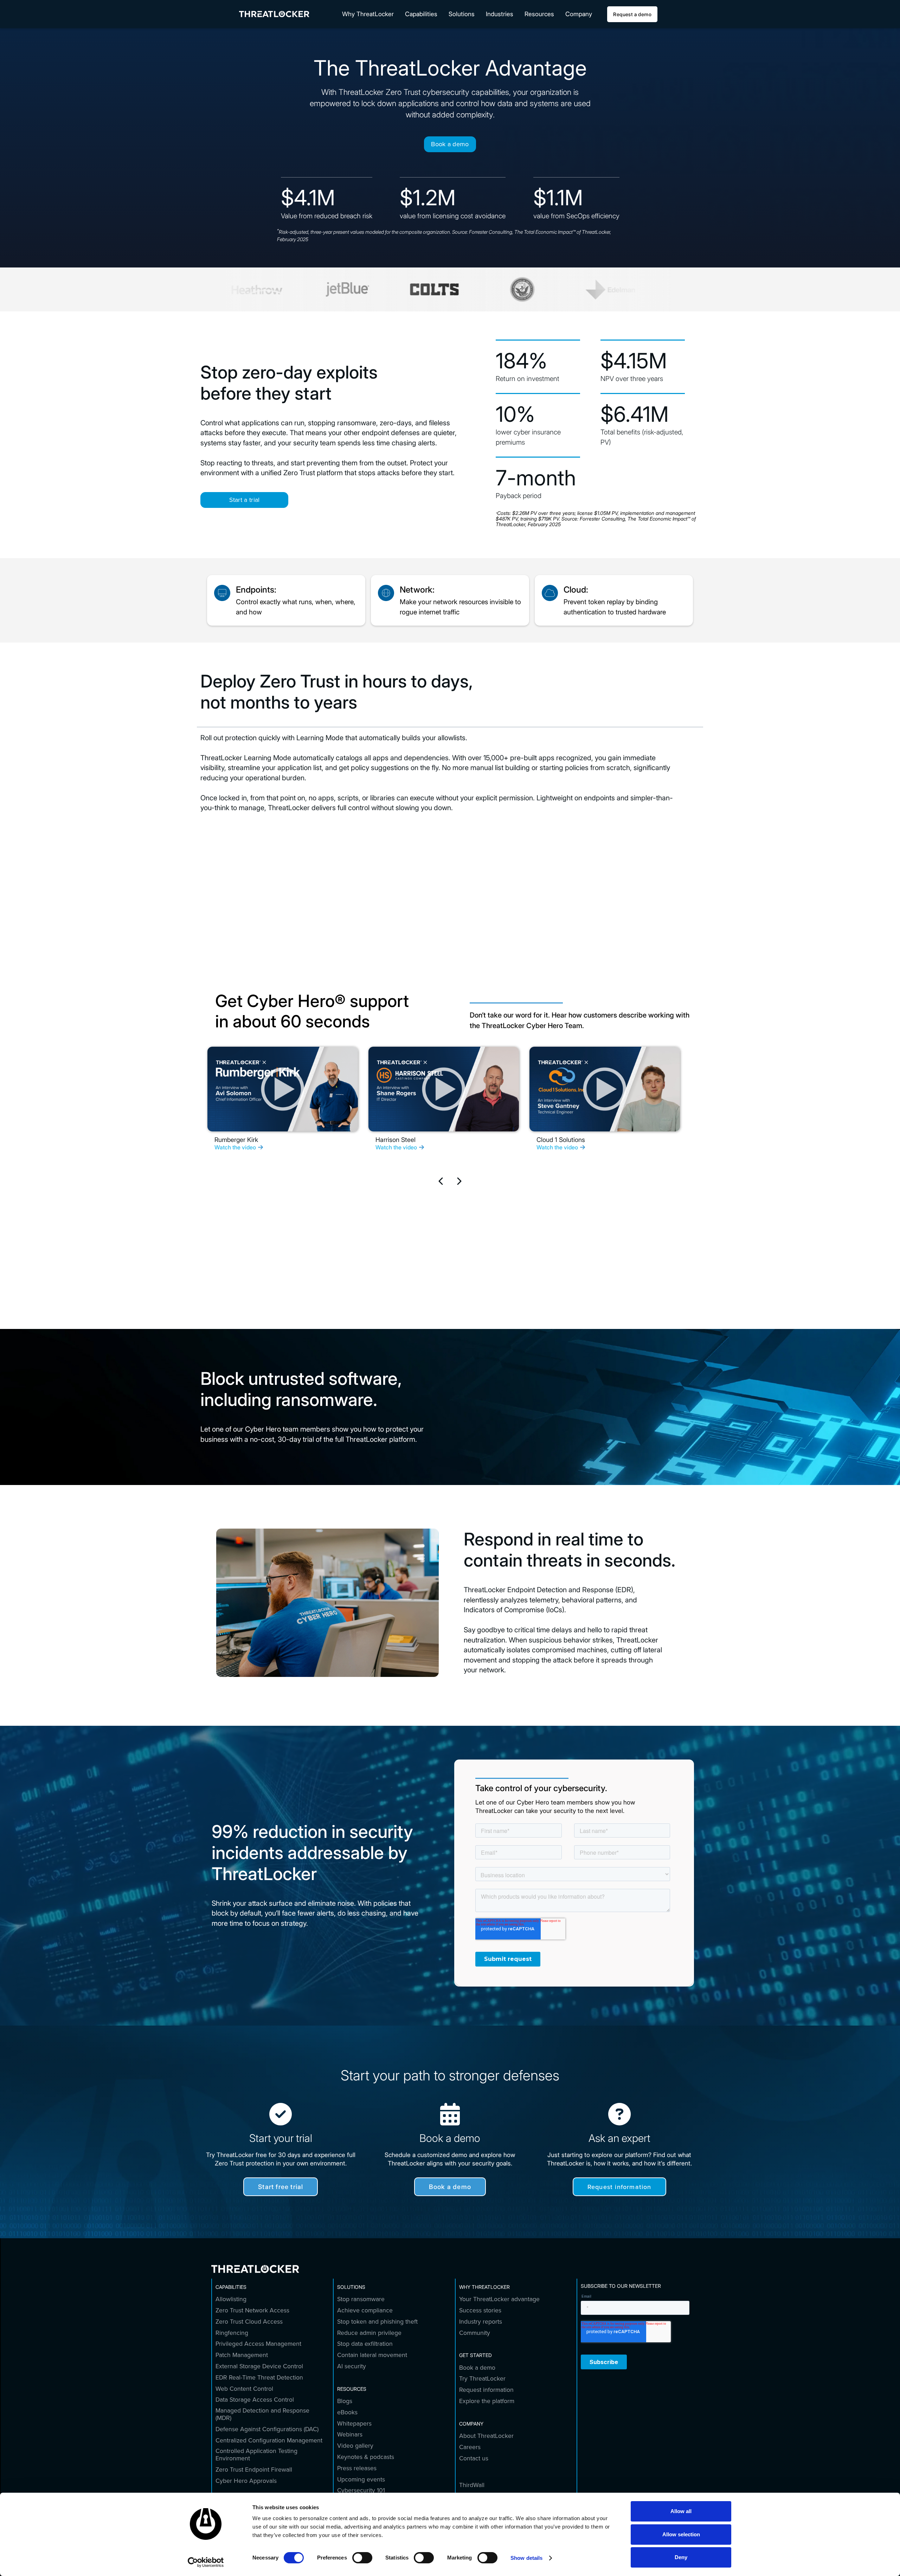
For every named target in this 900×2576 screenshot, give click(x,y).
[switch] (362, 2558)
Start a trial (245, 500)
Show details (526, 2558)
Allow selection (681, 2534)
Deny (681, 2557)
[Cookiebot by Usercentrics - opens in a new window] (206, 2562)
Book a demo (450, 144)
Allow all (681, 2511)
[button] (368, 14)
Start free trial (281, 2187)
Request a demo (632, 14)
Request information (619, 2187)
